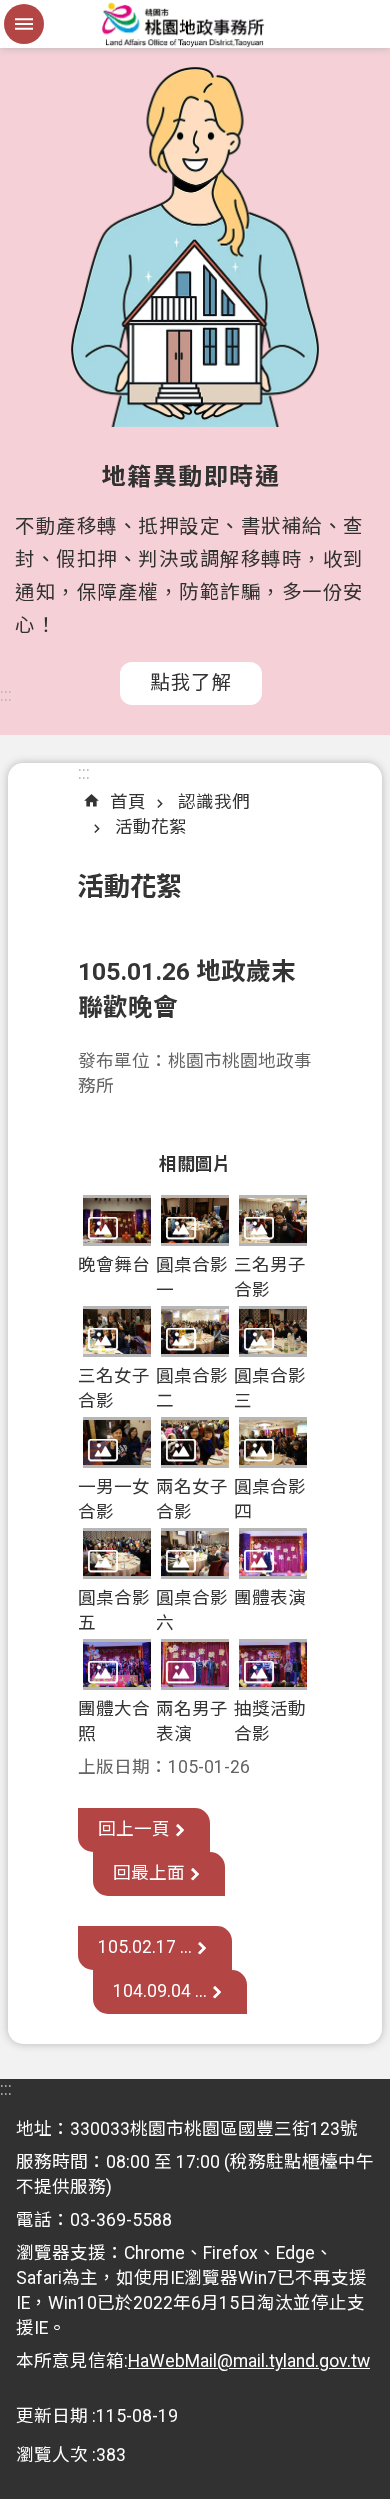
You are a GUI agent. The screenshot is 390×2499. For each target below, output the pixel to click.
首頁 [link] (128, 802)
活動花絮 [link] (151, 827)
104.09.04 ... (160, 1991)
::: (6, 695)
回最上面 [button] (149, 1873)
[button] (117, 1220)
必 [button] (24, 24)
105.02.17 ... (145, 1947)
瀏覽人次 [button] (52, 2455)
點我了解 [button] (191, 682)
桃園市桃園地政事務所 (195, 24)
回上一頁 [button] (134, 1829)
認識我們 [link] (214, 802)
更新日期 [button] (52, 2416)
